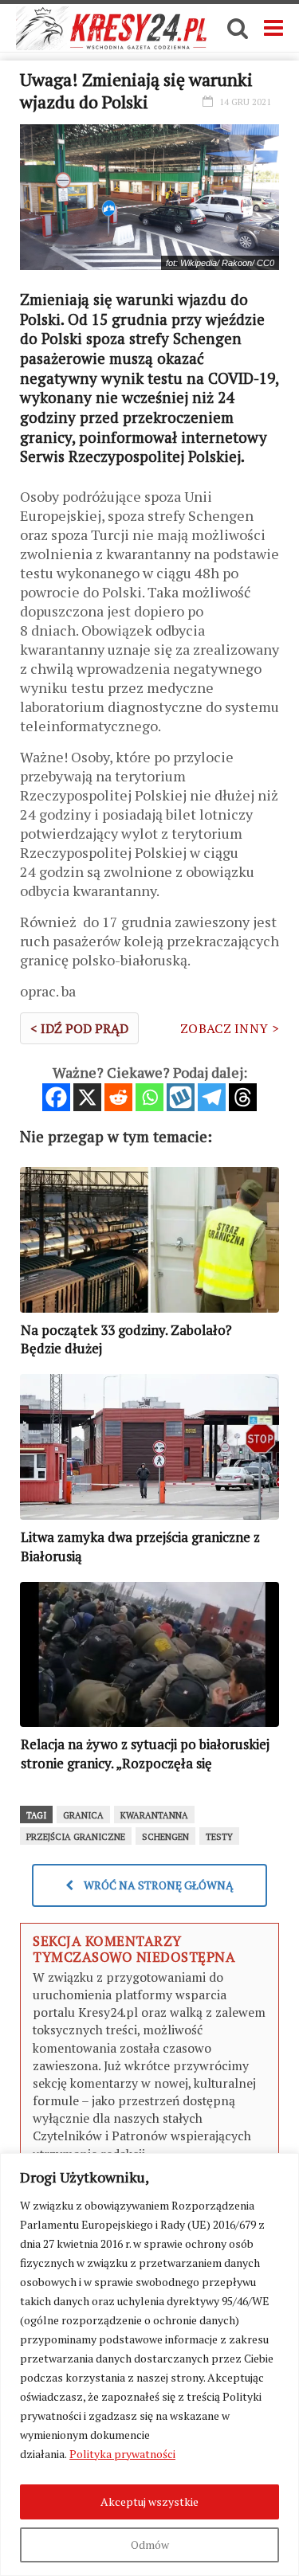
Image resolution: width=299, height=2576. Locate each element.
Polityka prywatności (122, 2454)
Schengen (165, 1837)
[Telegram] (212, 1097)
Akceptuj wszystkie (149, 2502)
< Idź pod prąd (79, 1028)
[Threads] (243, 1097)
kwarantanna (154, 1815)
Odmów (150, 2545)
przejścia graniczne (76, 1837)
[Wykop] (181, 1097)
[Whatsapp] (149, 1097)
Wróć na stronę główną (157, 1885)
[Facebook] (56, 1097)
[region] (149, 2365)
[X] (87, 1097)
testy (219, 1837)
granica (83, 1815)
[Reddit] (118, 1097)
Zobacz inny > (230, 1028)
